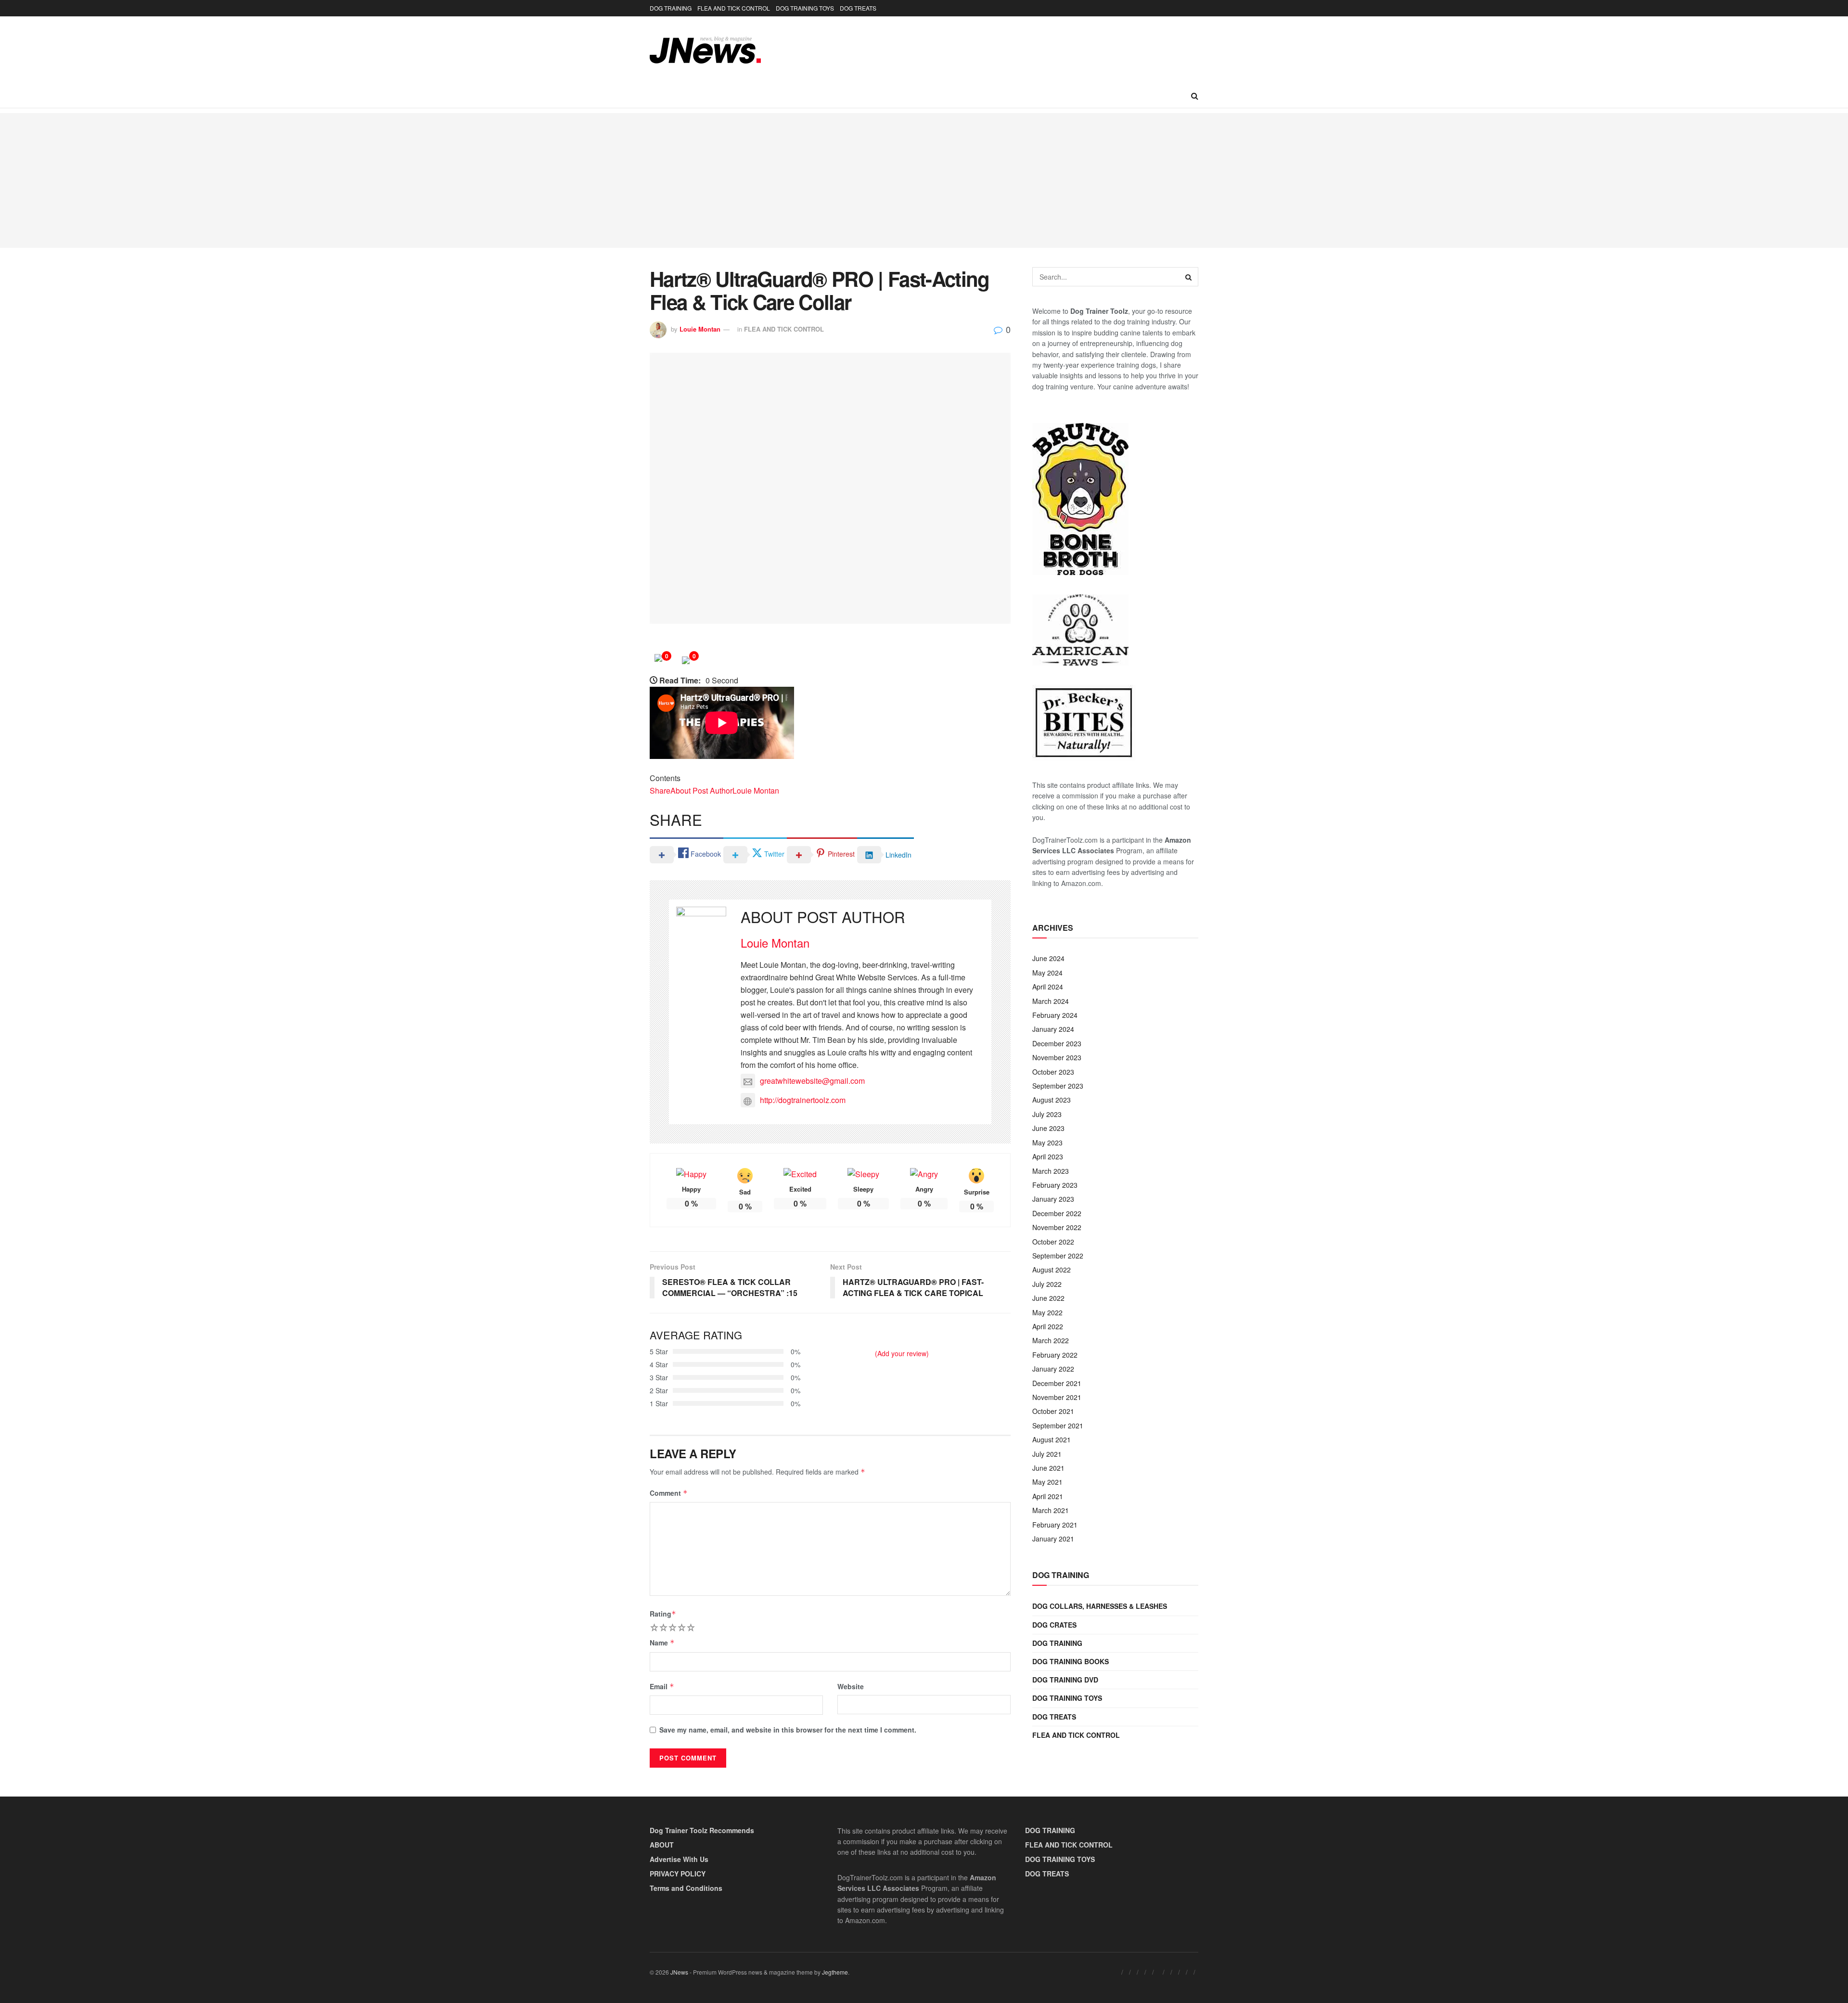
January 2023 (1053, 1199)
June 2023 (1048, 1128)
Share (660, 790)
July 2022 (1047, 1284)
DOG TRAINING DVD (1065, 1680)
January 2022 (1053, 1369)
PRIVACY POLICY (678, 1874)
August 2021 (1052, 1439)
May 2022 (1047, 1312)
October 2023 (1053, 1072)
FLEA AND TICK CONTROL (734, 8)
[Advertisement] (924, 180)
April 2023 (1048, 1156)
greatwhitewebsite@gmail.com (812, 1081)
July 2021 (1047, 1454)
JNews (679, 1972)
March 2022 (1051, 1340)
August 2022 (1052, 1270)
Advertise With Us (679, 1859)
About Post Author (701, 790)
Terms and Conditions (686, 1888)
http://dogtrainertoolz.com (803, 1100)
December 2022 (1057, 1213)
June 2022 (1048, 1298)
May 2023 (1047, 1143)
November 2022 (1057, 1227)
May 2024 (1047, 973)
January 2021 (1053, 1539)
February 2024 (1055, 1015)
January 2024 (1053, 1029)
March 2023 (1051, 1171)
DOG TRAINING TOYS (805, 8)
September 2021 (1058, 1425)
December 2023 (1057, 1043)
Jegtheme (835, 1972)
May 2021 (1047, 1482)
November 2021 (1057, 1397)
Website (851, 1686)
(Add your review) (902, 1353)
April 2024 (1048, 987)
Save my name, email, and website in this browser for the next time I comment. (788, 1730)
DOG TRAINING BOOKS (1071, 1661)
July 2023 (1047, 1114)
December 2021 (1057, 1383)
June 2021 (1048, 1468)
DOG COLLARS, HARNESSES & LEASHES (1100, 1606)
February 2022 (1055, 1355)
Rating (663, 1614)
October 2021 (1053, 1411)
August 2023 (1052, 1100)
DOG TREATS (858, 8)
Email (662, 1686)
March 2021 (1051, 1510)
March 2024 (1051, 1001)
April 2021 (1048, 1496)
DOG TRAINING (671, 8)
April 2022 (1048, 1326)
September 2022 (1058, 1256)
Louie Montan (700, 329)
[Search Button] (1195, 96)
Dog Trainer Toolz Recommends (702, 1830)
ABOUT (662, 1845)
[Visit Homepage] (705, 50)
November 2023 (1057, 1057)
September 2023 (1058, 1086)
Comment (669, 1493)
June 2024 (1048, 958)
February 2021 (1055, 1525)
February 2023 (1055, 1185)
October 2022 (1053, 1242)
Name (662, 1643)
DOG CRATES (1054, 1625)
